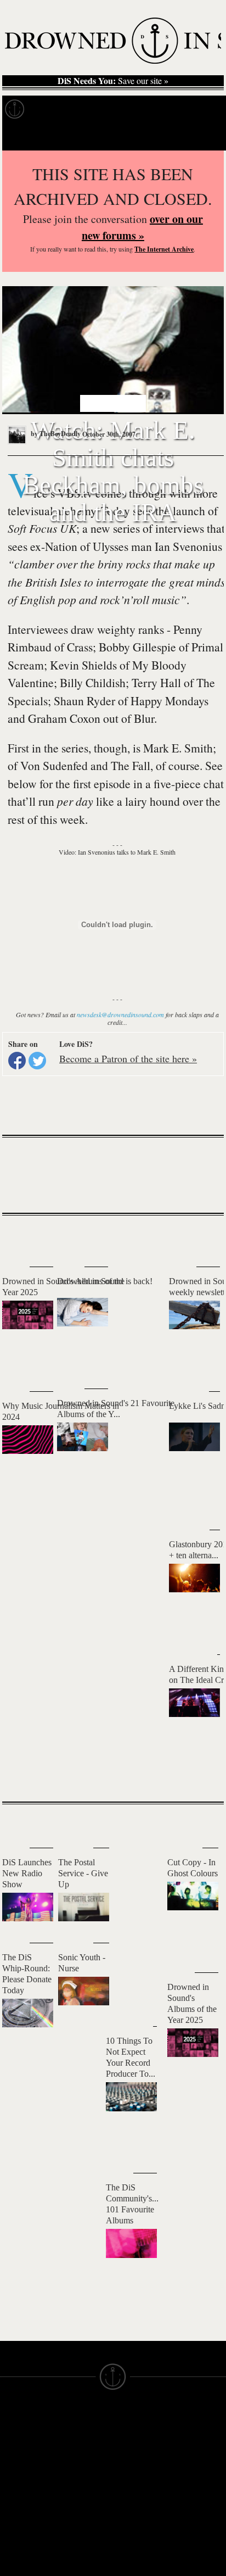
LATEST (19, 1237)
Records (55, 109)
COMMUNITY (26, 2556)
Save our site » (113, 81)
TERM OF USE (141, 2428)
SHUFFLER (78, 2501)
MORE (199, 1774)
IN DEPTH (19, 2467)
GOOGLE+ (77, 2472)
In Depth (106, 109)
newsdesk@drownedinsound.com (120, 1014)
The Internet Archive (164, 249)
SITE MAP (19, 2447)
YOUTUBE (77, 2521)
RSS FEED (77, 2531)
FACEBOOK (79, 2482)
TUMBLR (74, 2511)
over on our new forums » (142, 227)
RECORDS (21, 2487)
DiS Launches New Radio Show (27, 1873)
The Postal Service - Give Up (83, 1873)
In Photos (161, 109)
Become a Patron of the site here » (128, 1058)
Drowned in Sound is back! (105, 1281)
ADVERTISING (141, 2447)
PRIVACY (131, 2438)
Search (202, 136)
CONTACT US (83, 2418)
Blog (206, 109)
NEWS (12, 2457)
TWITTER (75, 2491)
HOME (13, 2438)
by (55, 434)
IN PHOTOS (23, 2477)
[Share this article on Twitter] (37, 1061)
